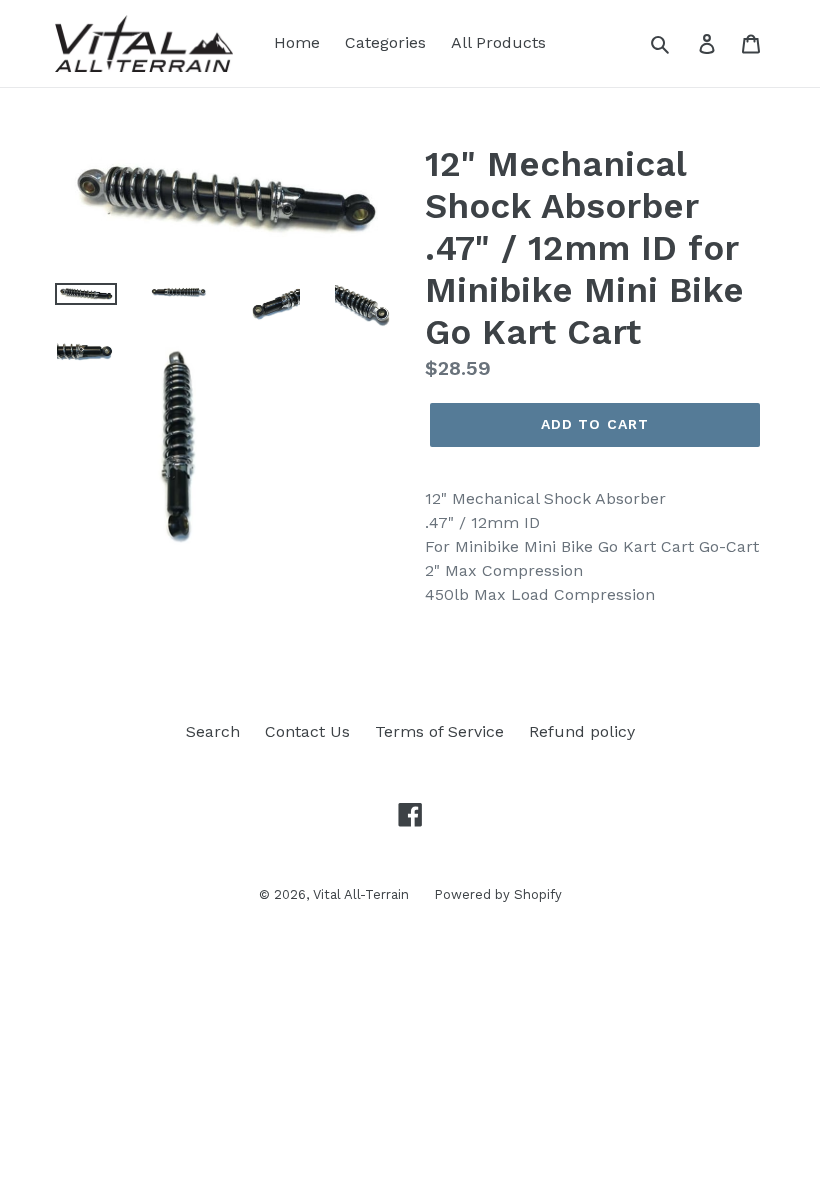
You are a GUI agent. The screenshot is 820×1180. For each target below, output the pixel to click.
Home (297, 42)
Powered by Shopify (498, 894)
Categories (385, 42)
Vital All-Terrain (361, 894)
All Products (498, 42)
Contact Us (307, 731)
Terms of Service (439, 731)
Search (213, 731)
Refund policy (582, 731)
